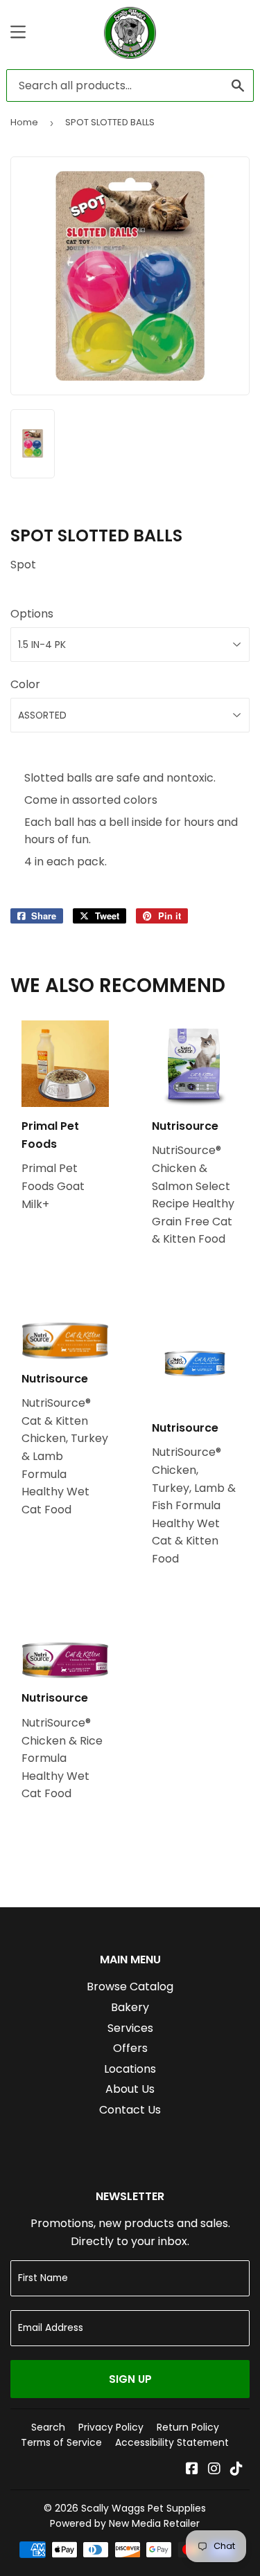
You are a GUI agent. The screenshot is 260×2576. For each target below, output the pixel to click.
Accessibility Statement (172, 2442)
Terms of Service (61, 2442)
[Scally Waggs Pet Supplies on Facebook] (192, 2470)
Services (130, 2028)
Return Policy (188, 2427)
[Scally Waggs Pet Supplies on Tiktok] (236, 2470)
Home (24, 122)
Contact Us (130, 2110)
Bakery (130, 2007)
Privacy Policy (111, 2427)
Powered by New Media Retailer (125, 2523)
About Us (130, 2089)
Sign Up (130, 2379)
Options (32, 614)
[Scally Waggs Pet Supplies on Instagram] (214, 2470)
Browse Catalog (130, 1987)
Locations (130, 2069)
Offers (130, 2048)
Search (48, 2427)
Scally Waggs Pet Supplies (144, 2508)
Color (25, 684)
